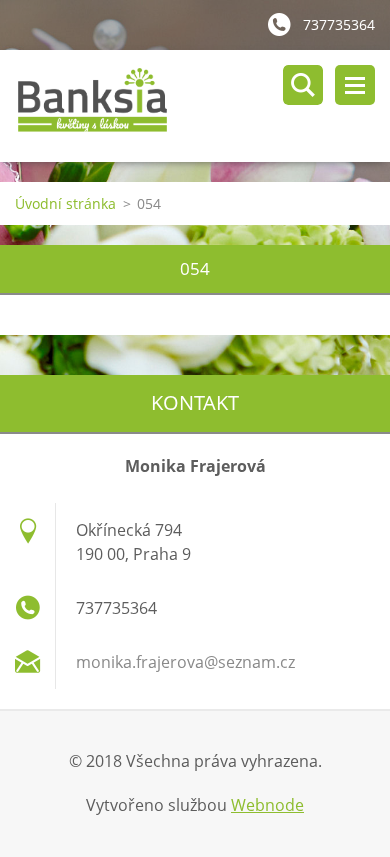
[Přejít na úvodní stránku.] (202, 106)
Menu (355, 85)
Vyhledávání (303, 85)
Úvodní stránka (65, 203)
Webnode (267, 805)
